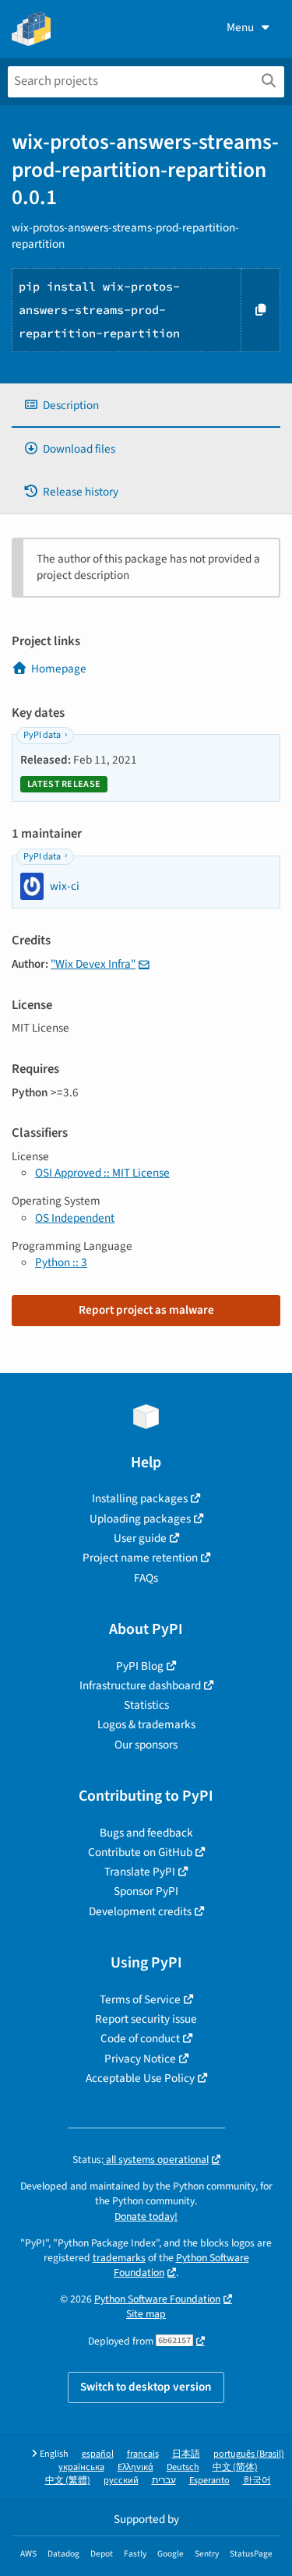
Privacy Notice (140, 2059)
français (143, 2454)
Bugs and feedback (146, 1833)
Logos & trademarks (146, 1724)
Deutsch (183, 2467)
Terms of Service (140, 1999)
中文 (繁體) (68, 2481)
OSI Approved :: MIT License (102, 1173)
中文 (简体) (235, 2467)
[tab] (146, 406)
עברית (164, 2481)
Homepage (59, 669)
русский (121, 2481)
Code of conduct (140, 2038)
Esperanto (209, 2481)
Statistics (146, 1705)
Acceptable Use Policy (140, 2078)
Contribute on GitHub (140, 1852)
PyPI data (42, 735)
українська (81, 2467)
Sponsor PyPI (146, 1891)
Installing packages (140, 1498)
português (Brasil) (249, 2454)
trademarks (119, 2258)
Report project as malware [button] (146, 1310)
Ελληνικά (135, 2467)
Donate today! (146, 2216)
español (98, 2454)
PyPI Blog (140, 1666)
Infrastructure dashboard (140, 1685)
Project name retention (140, 1558)
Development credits (140, 1911)
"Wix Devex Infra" (93, 964)
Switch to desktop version (146, 2387)
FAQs (146, 1578)
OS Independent (75, 1218)
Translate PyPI (140, 1872)
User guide (140, 1538)
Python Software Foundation (181, 2265)
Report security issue (146, 2019)
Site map (146, 2314)
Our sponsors (146, 1745)
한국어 (257, 2481)
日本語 (186, 2454)
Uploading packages (140, 1519)
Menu (240, 27)
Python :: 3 (61, 1262)
